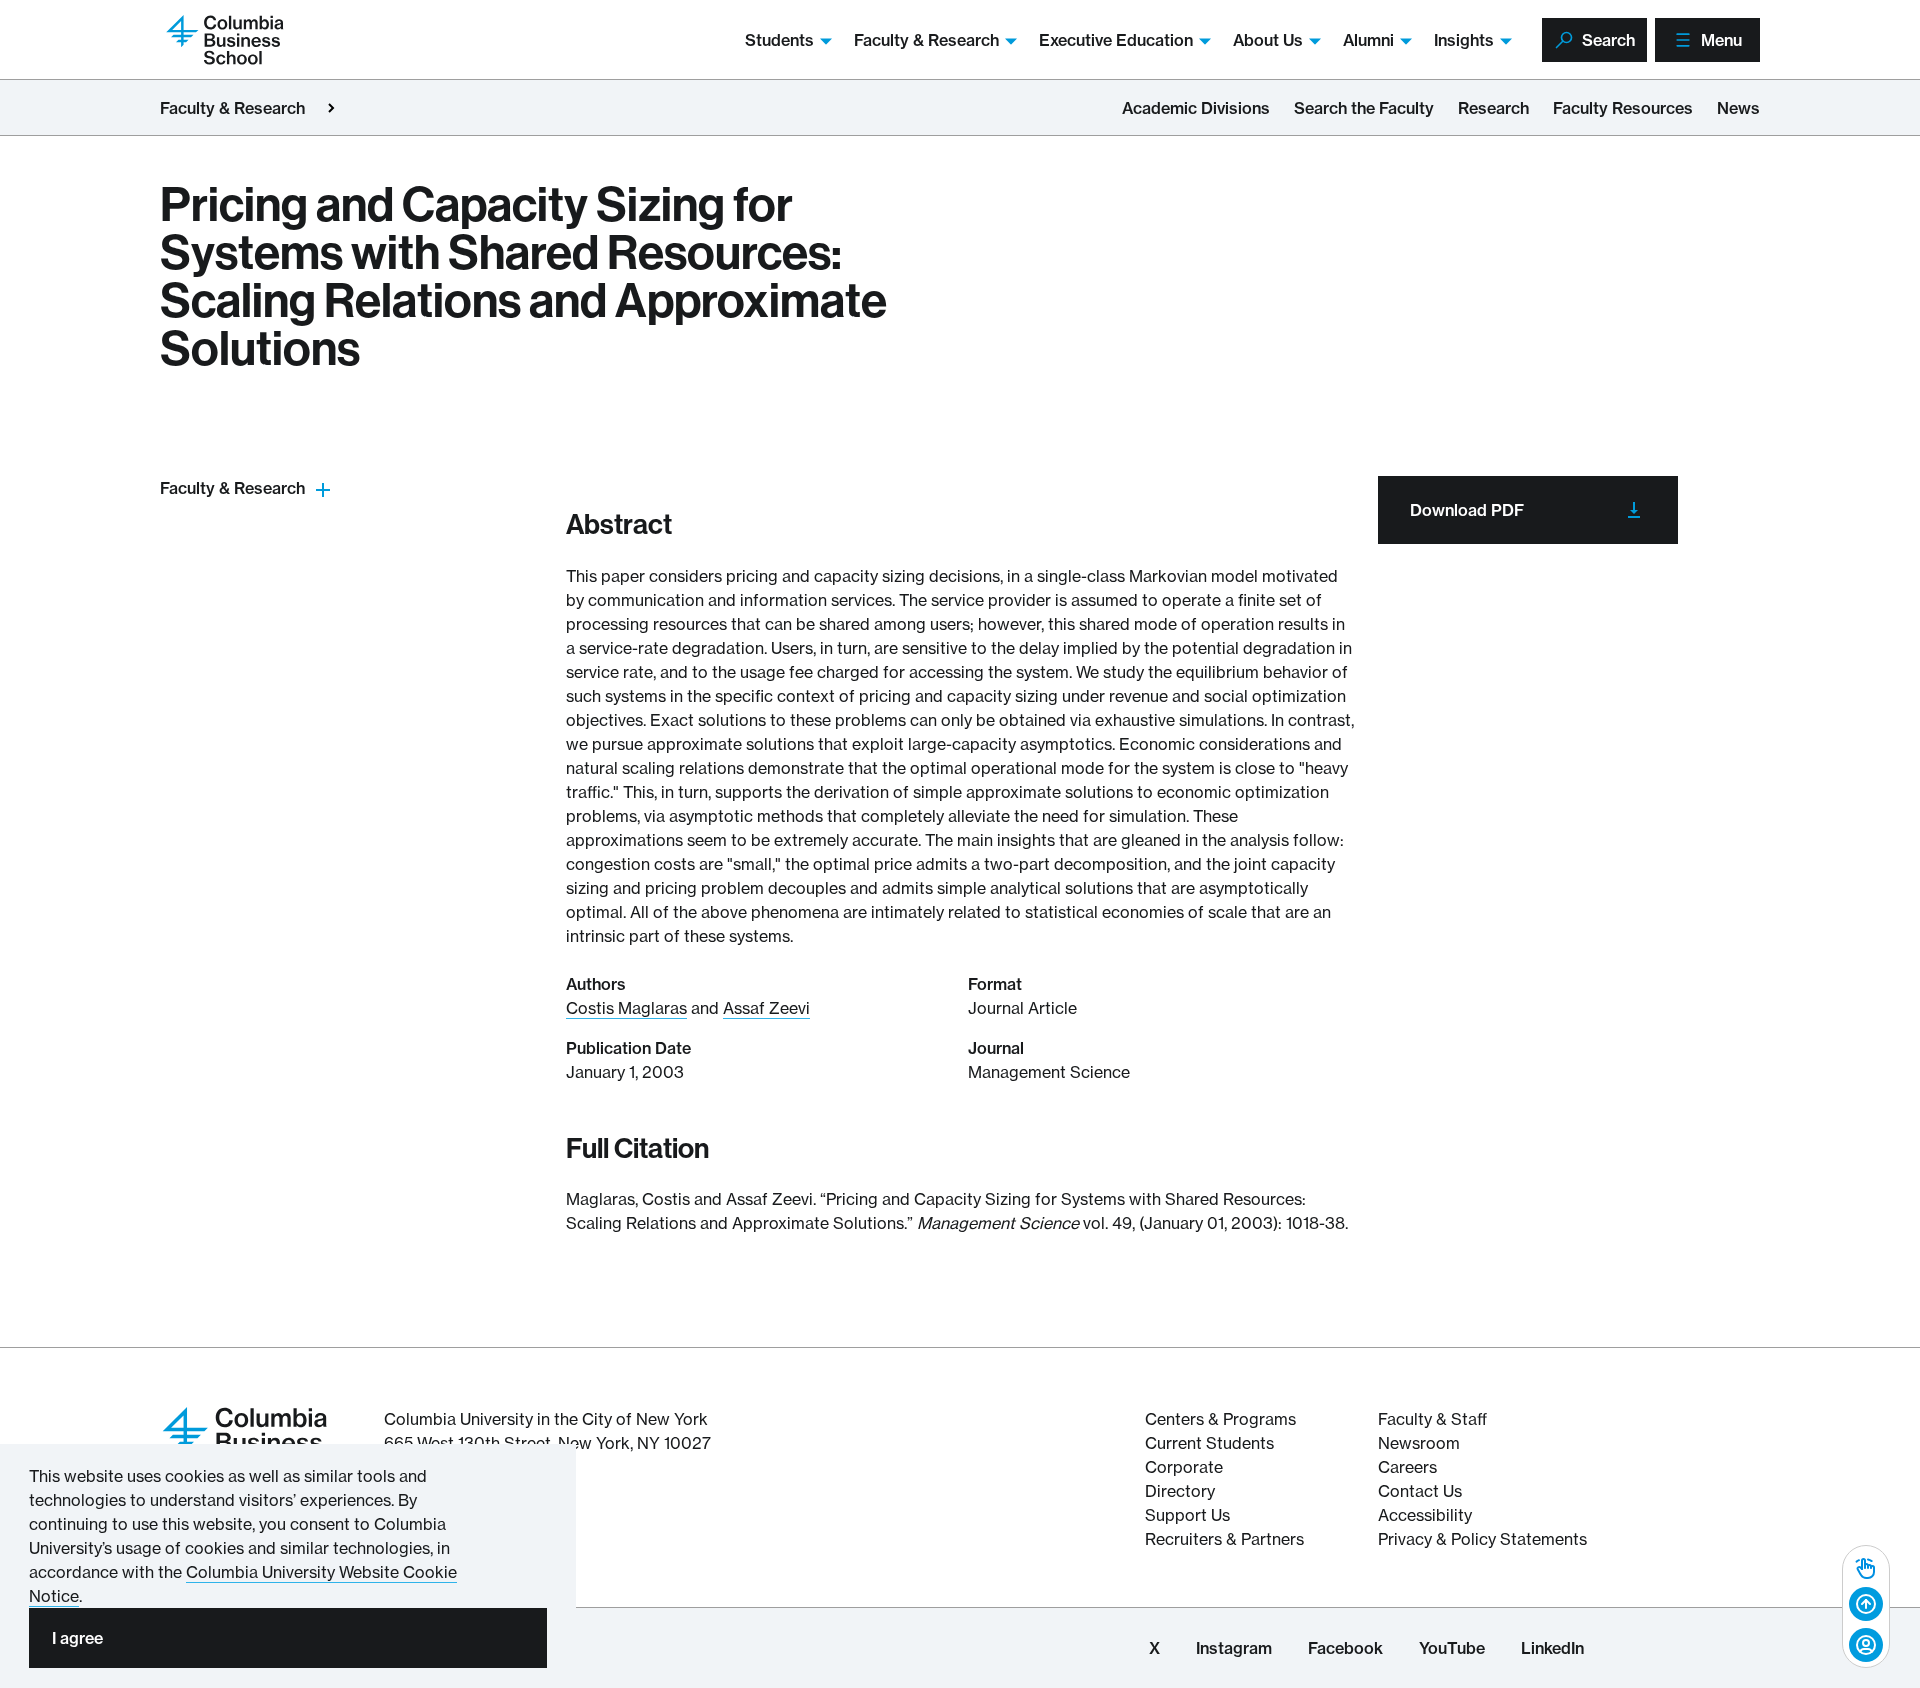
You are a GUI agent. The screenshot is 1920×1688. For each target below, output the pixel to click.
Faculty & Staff (1432, 1419)
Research (1493, 108)
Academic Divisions (1196, 108)
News (1738, 108)
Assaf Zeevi (766, 1008)
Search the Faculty (1364, 108)
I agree (77, 1638)
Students (779, 40)
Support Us (1187, 1515)
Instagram (1234, 1648)
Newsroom (1419, 1443)
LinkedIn (1552, 1648)
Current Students (1209, 1443)
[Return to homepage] (245, 1440)
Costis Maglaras (626, 1008)
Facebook (1345, 1648)
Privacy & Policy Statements (1482, 1539)
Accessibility (1425, 1515)
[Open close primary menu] (331, 108)
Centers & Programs (1220, 1419)
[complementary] (1866, 1606)
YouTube (1452, 1648)
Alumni (1368, 40)
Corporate (1184, 1467)
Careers (1407, 1467)
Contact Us (1420, 1491)
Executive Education (1116, 40)
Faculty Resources (1623, 108)
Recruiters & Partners (1224, 1539)
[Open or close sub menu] (323, 488)
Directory (1180, 1491)
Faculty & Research (926, 40)
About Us (1268, 40)
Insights (1464, 40)
